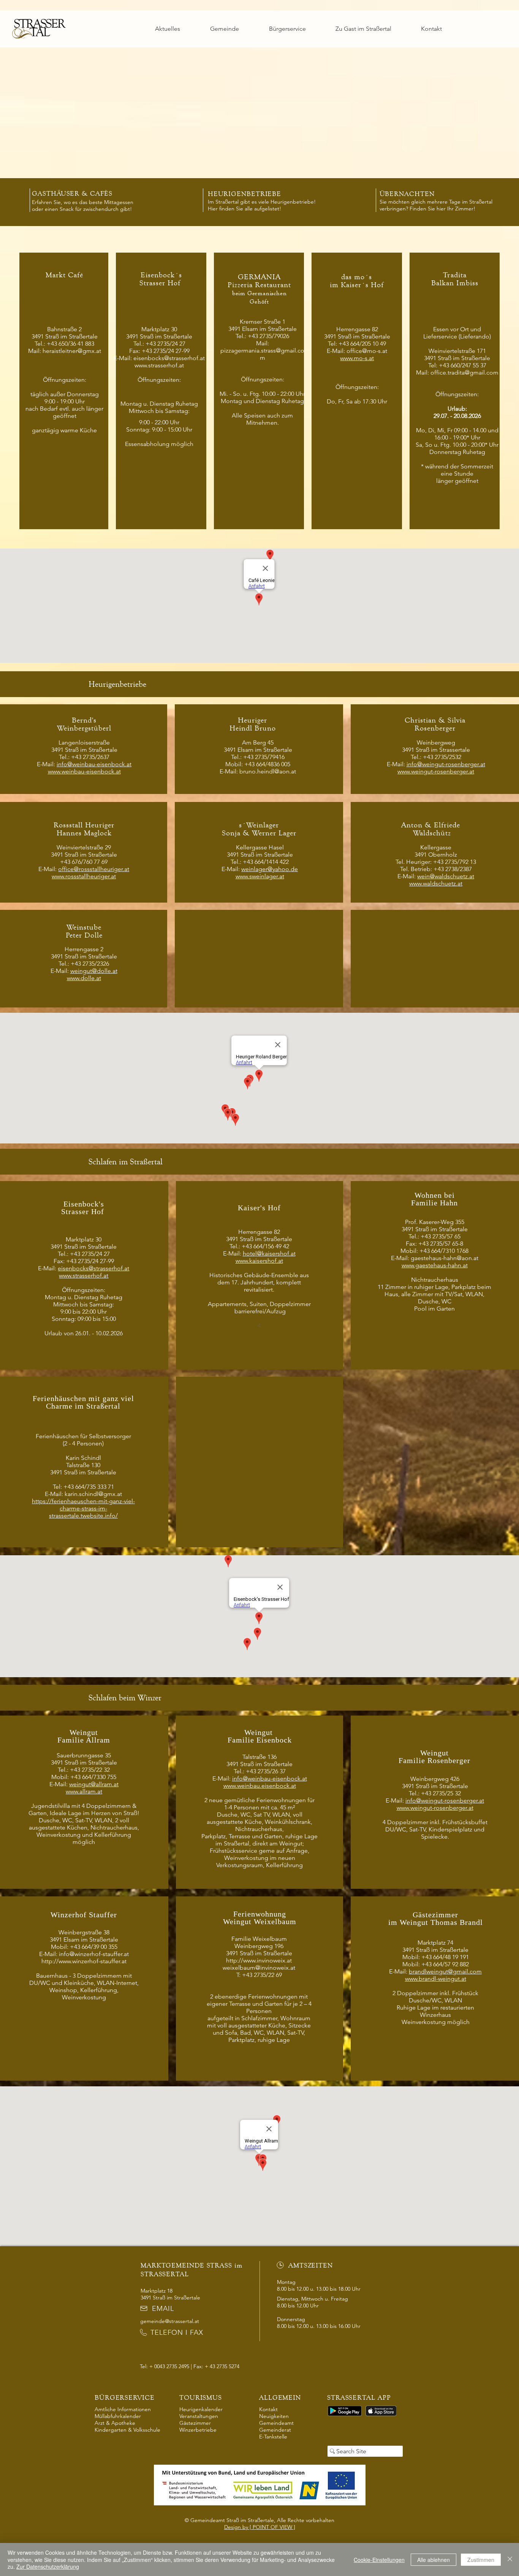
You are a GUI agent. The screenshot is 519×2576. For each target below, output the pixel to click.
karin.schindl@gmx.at (93, 1494)
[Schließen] (510, 2559)
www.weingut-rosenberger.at (436, 771)
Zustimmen (481, 2560)
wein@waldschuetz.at (446, 876)
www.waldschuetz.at (436, 883)
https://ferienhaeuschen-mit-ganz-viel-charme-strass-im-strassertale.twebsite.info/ (83, 1508)
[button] (225, 29)
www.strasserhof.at (159, 365)
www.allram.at (84, 1791)
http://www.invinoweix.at (259, 1960)
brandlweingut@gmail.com (445, 1971)
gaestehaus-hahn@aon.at (445, 1258)
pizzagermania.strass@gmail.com (262, 354)
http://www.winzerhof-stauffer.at (84, 1961)
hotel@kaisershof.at (269, 1253)
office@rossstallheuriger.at (94, 869)
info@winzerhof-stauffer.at (94, 1954)
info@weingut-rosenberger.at (446, 764)
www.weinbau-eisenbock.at (84, 771)
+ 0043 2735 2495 (169, 2366)
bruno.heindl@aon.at (268, 771)
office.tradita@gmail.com (464, 372)
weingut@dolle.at (94, 971)
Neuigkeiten (274, 2416)
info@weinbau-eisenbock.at (94, 764)
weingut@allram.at (94, 1784)
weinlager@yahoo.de (270, 869)
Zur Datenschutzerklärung (48, 2567)
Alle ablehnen (434, 2560)
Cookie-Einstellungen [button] (379, 2560)
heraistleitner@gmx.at (72, 351)
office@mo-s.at (367, 351)
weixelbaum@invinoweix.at (259, 1968)
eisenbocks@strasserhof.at (169, 358)
